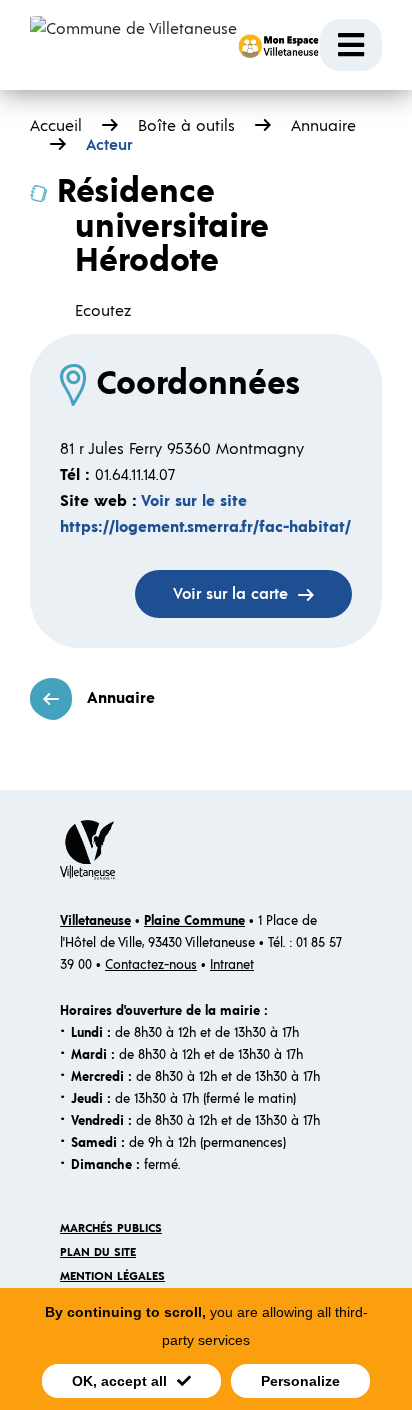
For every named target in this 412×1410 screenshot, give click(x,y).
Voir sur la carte (230, 594)
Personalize (300, 1381)
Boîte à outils (186, 126)
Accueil (56, 126)
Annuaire (121, 698)
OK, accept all (119, 1381)
